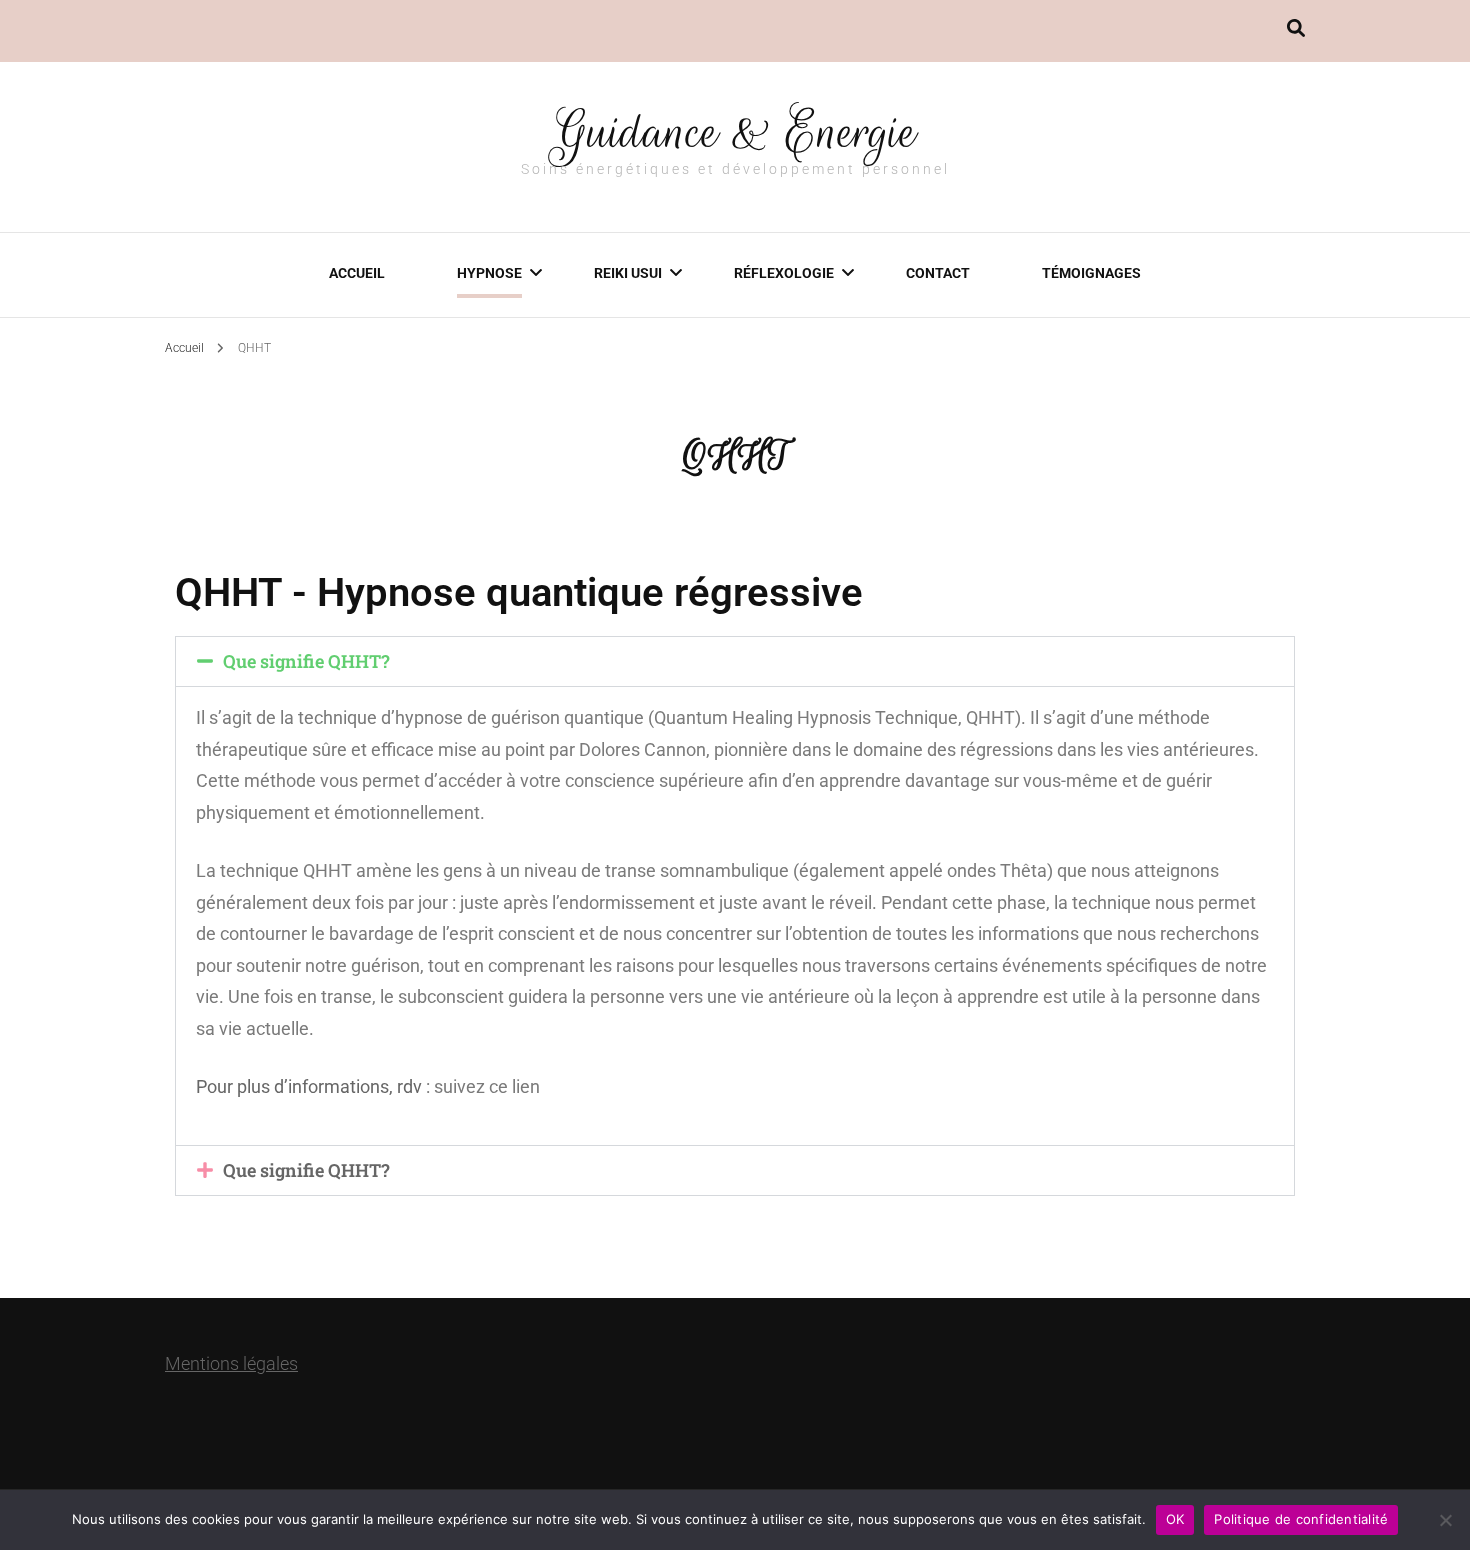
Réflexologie (784, 273)
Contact (938, 273)
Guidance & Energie (735, 132)
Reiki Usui (628, 273)
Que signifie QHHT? (306, 661)
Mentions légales (231, 1363)
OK (1175, 1519)
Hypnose (489, 273)
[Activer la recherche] (1296, 28)
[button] (735, 661)
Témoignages (1091, 273)
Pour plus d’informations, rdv (309, 1086)
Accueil (357, 273)
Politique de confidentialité (1301, 1519)
